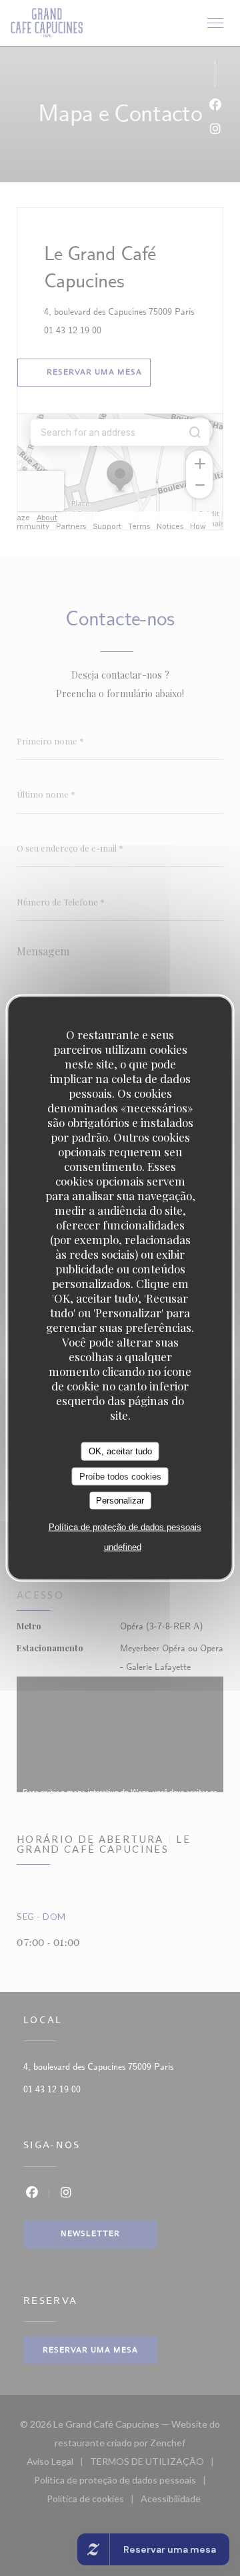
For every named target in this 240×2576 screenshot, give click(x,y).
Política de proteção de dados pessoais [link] (125, 1527)
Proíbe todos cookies (120, 1476)
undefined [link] (123, 1546)
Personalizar (120, 1501)
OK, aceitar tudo (120, 1451)
